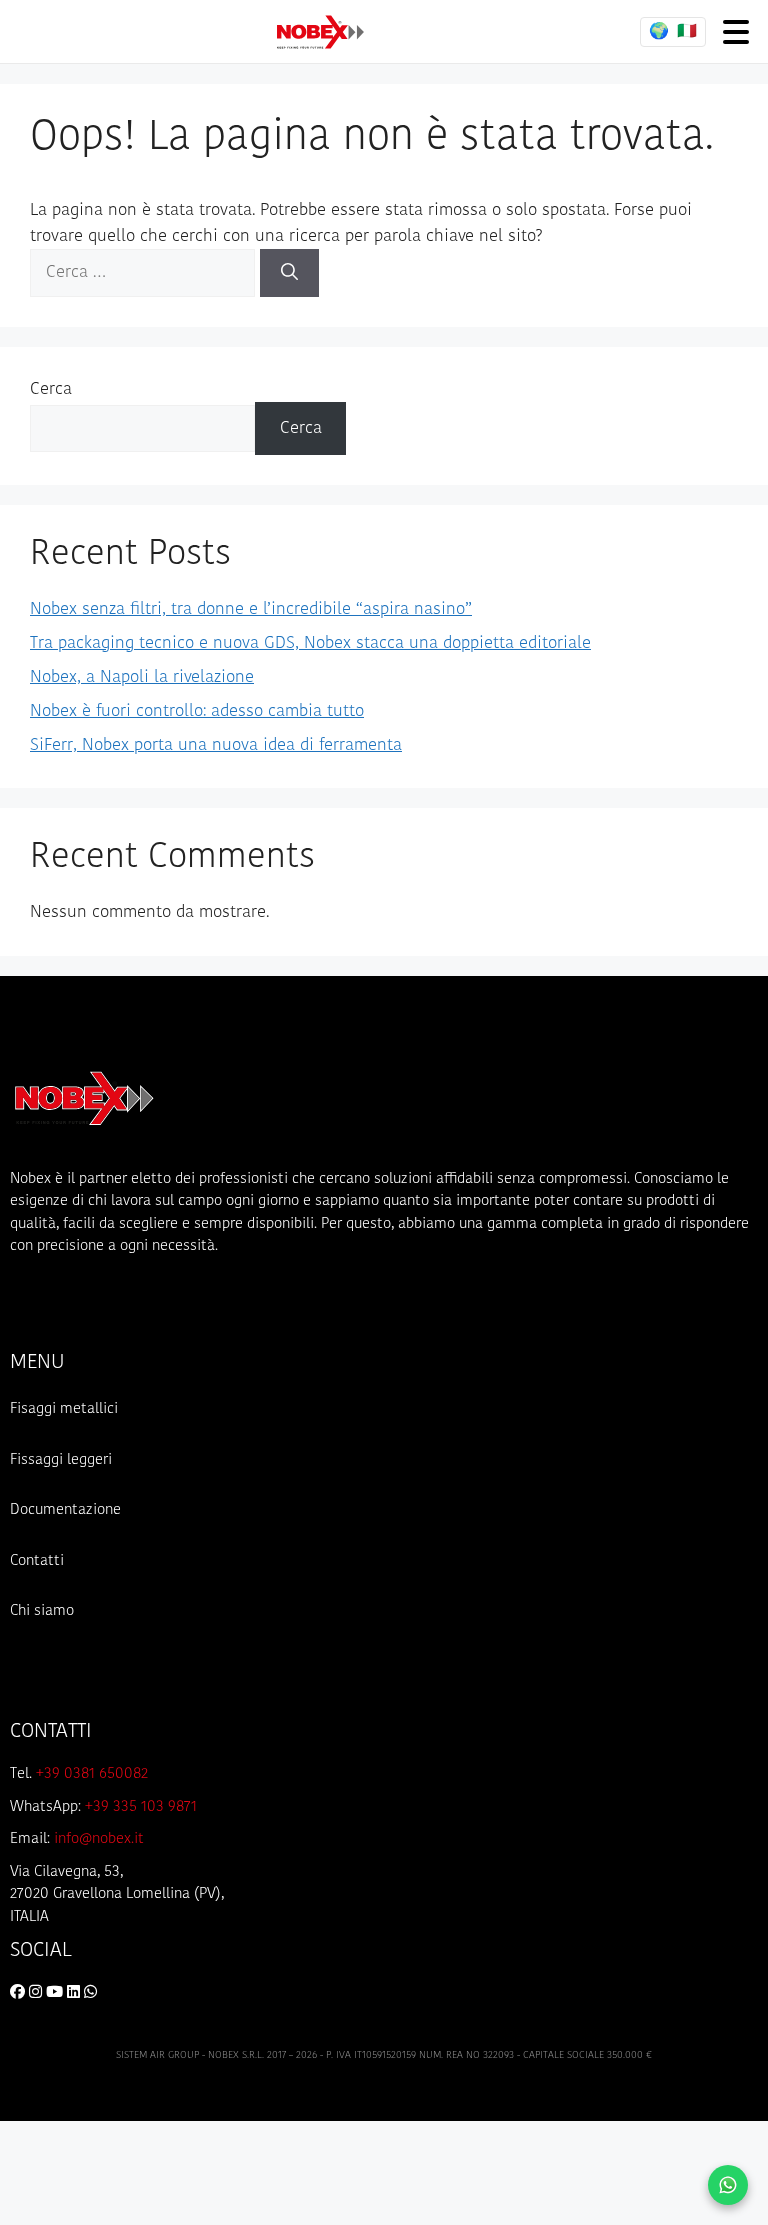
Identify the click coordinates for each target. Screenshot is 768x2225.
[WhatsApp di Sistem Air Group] (90, 1993)
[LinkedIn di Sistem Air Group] (75, 1993)
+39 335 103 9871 (141, 1807)
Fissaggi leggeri (61, 1460)
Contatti (37, 1561)
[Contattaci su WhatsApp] (728, 2185)
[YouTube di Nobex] (56, 1993)
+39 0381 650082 (92, 1774)
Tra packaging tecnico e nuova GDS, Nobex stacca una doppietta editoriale (310, 643)
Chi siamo (42, 1611)
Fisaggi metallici (64, 1409)
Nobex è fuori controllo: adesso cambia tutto (197, 711)
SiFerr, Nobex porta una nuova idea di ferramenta (216, 745)
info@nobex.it (99, 1839)
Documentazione (65, 1510)
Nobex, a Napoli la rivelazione (142, 677)
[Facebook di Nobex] (19, 1993)
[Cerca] (289, 273)
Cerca (51, 389)
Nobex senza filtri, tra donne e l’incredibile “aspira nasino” (251, 609)
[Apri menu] (736, 31)
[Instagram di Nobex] (37, 1993)
